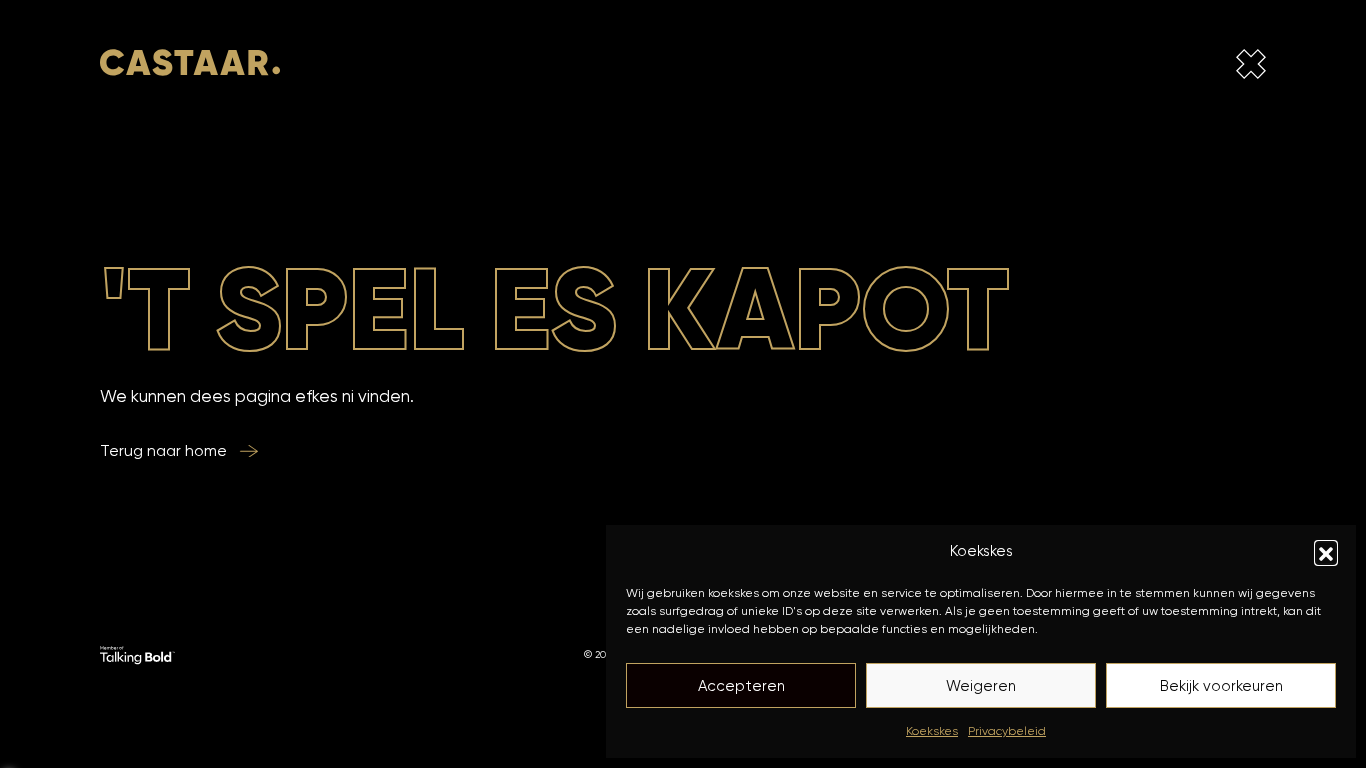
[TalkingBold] (137, 654)
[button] (1326, 552)
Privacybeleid (1007, 730)
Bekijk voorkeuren (1221, 686)
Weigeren (981, 686)
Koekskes (932, 730)
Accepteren (741, 686)
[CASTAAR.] (190, 67)
